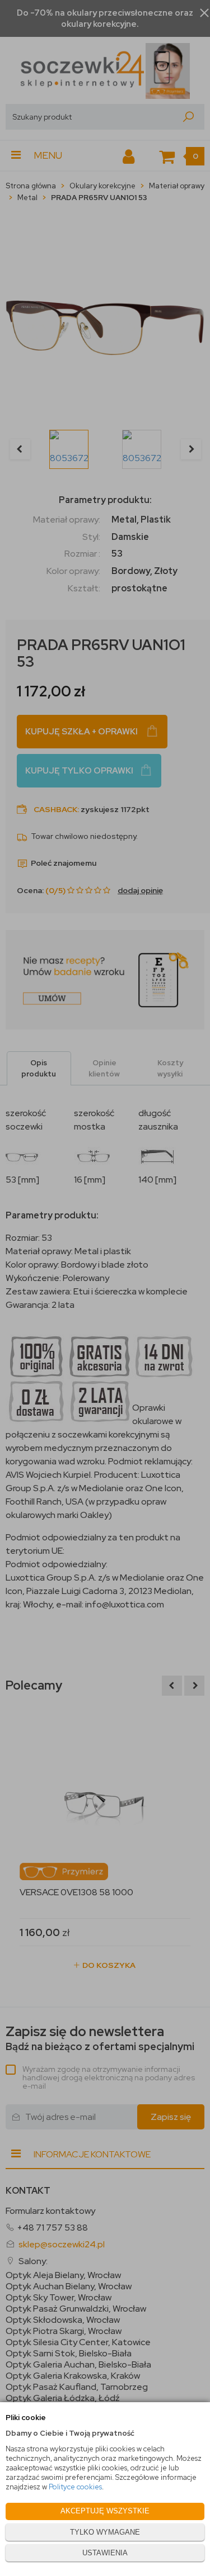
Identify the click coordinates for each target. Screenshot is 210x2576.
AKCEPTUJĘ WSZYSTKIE (105, 2511)
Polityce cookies (75, 2487)
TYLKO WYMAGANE (105, 2532)
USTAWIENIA (105, 2553)
